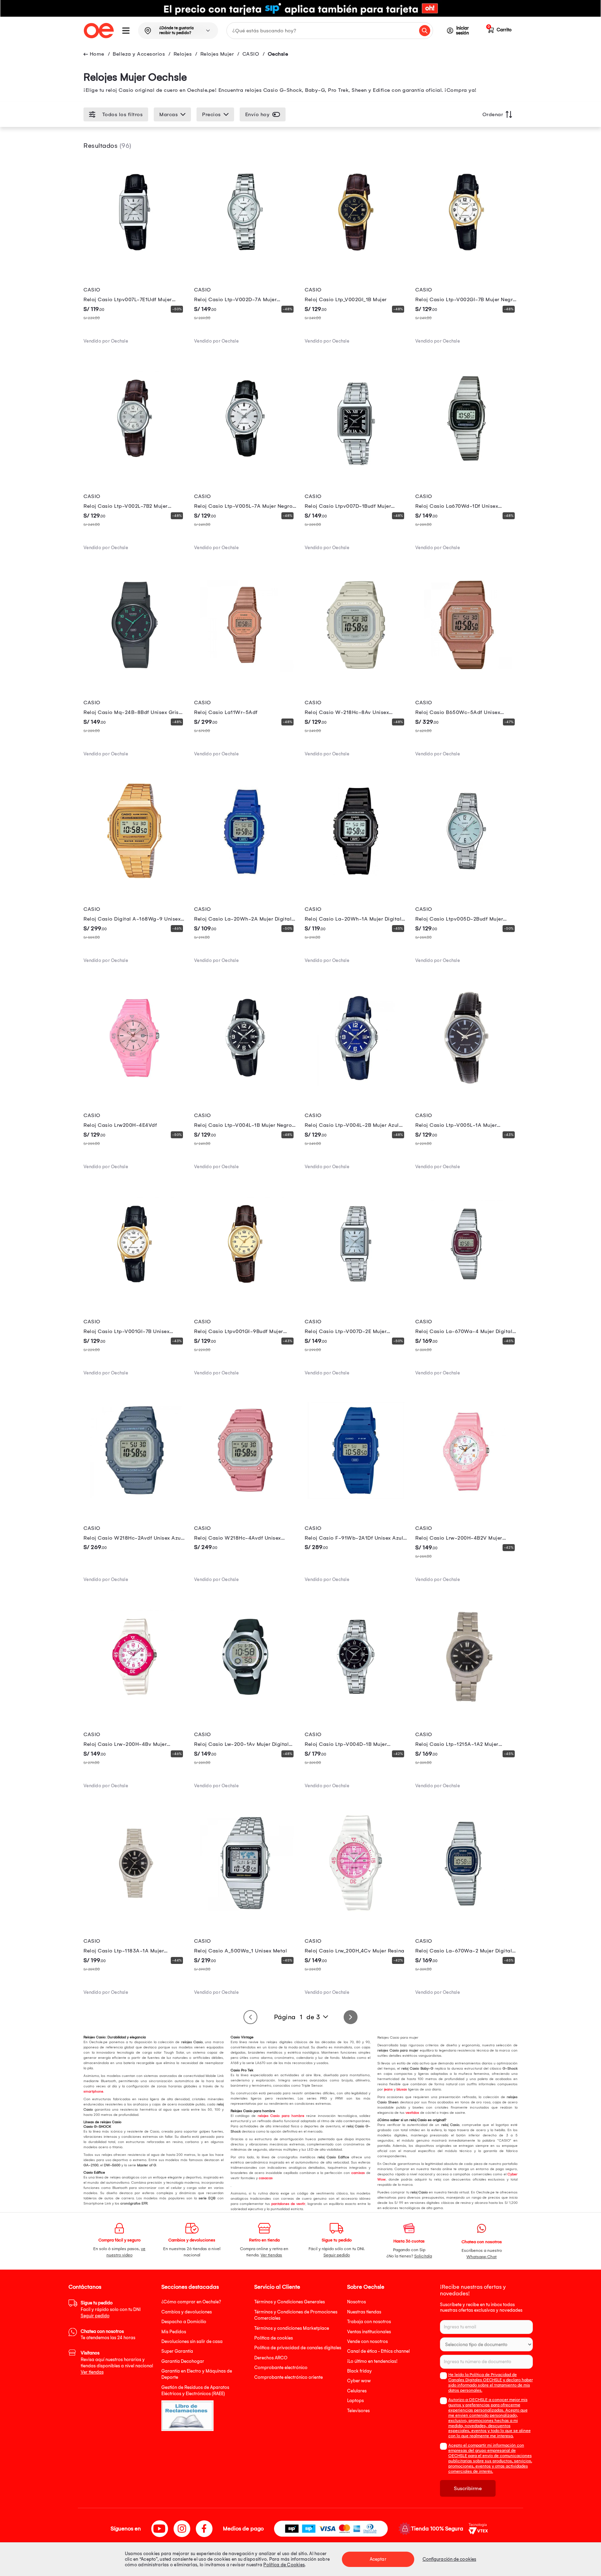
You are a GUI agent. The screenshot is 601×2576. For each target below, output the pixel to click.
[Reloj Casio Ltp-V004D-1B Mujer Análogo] (356, 1706)
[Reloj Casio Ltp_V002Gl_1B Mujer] (356, 262)
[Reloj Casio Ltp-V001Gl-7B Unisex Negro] (135, 1293)
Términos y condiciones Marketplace (292, 2328)
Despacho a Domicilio (184, 2322)
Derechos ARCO (271, 2358)
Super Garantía (177, 2351)
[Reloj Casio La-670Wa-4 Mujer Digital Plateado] (466, 1293)
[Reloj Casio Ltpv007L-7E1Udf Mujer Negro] (135, 262)
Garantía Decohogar (183, 2361)
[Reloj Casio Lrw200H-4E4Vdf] (135, 1087)
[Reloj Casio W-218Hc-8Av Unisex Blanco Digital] (356, 674)
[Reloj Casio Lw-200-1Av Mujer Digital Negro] (245, 1706)
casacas (266, 2178)
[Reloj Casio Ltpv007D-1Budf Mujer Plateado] (356, 468)
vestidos (412, 2113)
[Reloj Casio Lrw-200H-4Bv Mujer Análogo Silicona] (135, 1706)
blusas (402, 2089)
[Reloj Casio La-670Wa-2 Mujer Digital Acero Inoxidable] (466, 1912)
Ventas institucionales (369, 2332)
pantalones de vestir (288, 2204)
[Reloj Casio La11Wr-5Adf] (245, 674)
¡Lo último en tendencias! (372, 2361)
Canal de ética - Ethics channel (378, 2351)
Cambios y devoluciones (187, 2312)
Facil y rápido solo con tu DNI (111, 2309)
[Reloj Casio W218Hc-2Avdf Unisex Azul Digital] (135, 1500)
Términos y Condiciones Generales (290, 2302)
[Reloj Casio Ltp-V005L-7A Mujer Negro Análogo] (245, 468)
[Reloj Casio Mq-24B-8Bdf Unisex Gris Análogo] (135, 674)
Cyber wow (359, 2381)
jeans (388, 2089)
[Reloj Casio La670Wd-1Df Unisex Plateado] (466, 468)
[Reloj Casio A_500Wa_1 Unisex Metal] (245, 1912)
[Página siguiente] (351, 2017)
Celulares (357, 2391)
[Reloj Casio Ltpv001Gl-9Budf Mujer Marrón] (245, 1293)
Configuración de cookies (449, 2559)
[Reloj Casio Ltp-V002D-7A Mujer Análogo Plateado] (245, 262)
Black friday (359, 2371)
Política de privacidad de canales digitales (298, 2348)
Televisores (358, 2411)
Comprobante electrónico (281, 2368)
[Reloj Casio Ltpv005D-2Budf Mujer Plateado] (466, 881)
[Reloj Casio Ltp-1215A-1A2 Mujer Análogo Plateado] (466, 1706)
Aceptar (378, 2559)
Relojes (183, 54)
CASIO (251, 54)
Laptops (355, 2401)
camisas (358, 2173)
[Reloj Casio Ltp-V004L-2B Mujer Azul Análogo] (356, 1087)
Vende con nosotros (367, 2341)
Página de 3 (297, 2017)
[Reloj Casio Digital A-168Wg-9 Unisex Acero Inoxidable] (135, 881)
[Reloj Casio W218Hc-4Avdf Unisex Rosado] (245, 1500)
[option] (300, 8)
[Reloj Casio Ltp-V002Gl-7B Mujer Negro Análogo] (466, 262)
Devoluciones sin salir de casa (192, 2341)
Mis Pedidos (174, 2332)
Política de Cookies (284, 2565)
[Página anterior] (250, 2017)
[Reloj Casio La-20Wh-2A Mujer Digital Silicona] (245, 881)
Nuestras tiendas (364, 2312)
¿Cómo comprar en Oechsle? (191, 2302)
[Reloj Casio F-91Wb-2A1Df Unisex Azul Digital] (356, 1500)
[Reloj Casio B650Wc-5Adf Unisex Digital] (466, 674)
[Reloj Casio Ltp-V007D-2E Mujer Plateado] (356, 1293)
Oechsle (278, 54)
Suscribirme (468, 2488)
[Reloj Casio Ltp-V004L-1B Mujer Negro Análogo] (245, 1087)
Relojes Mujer (217, 54)
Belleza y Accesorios (139, 54)
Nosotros (356, 2302)
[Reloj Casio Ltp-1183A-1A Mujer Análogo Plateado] (135, 1912)
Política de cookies (274, 2338)
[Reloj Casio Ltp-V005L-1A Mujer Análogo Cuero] (466, 1087)
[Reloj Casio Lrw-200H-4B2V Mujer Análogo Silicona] (466, 1500)
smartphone (93, 2092)
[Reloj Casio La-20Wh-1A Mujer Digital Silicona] (356, 881)
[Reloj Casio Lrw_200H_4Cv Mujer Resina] (356, 1912)
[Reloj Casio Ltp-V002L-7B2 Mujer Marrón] (135, 468)
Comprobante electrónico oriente (289, 2377)
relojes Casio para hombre (281, 2116)
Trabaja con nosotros (369, 2322)
